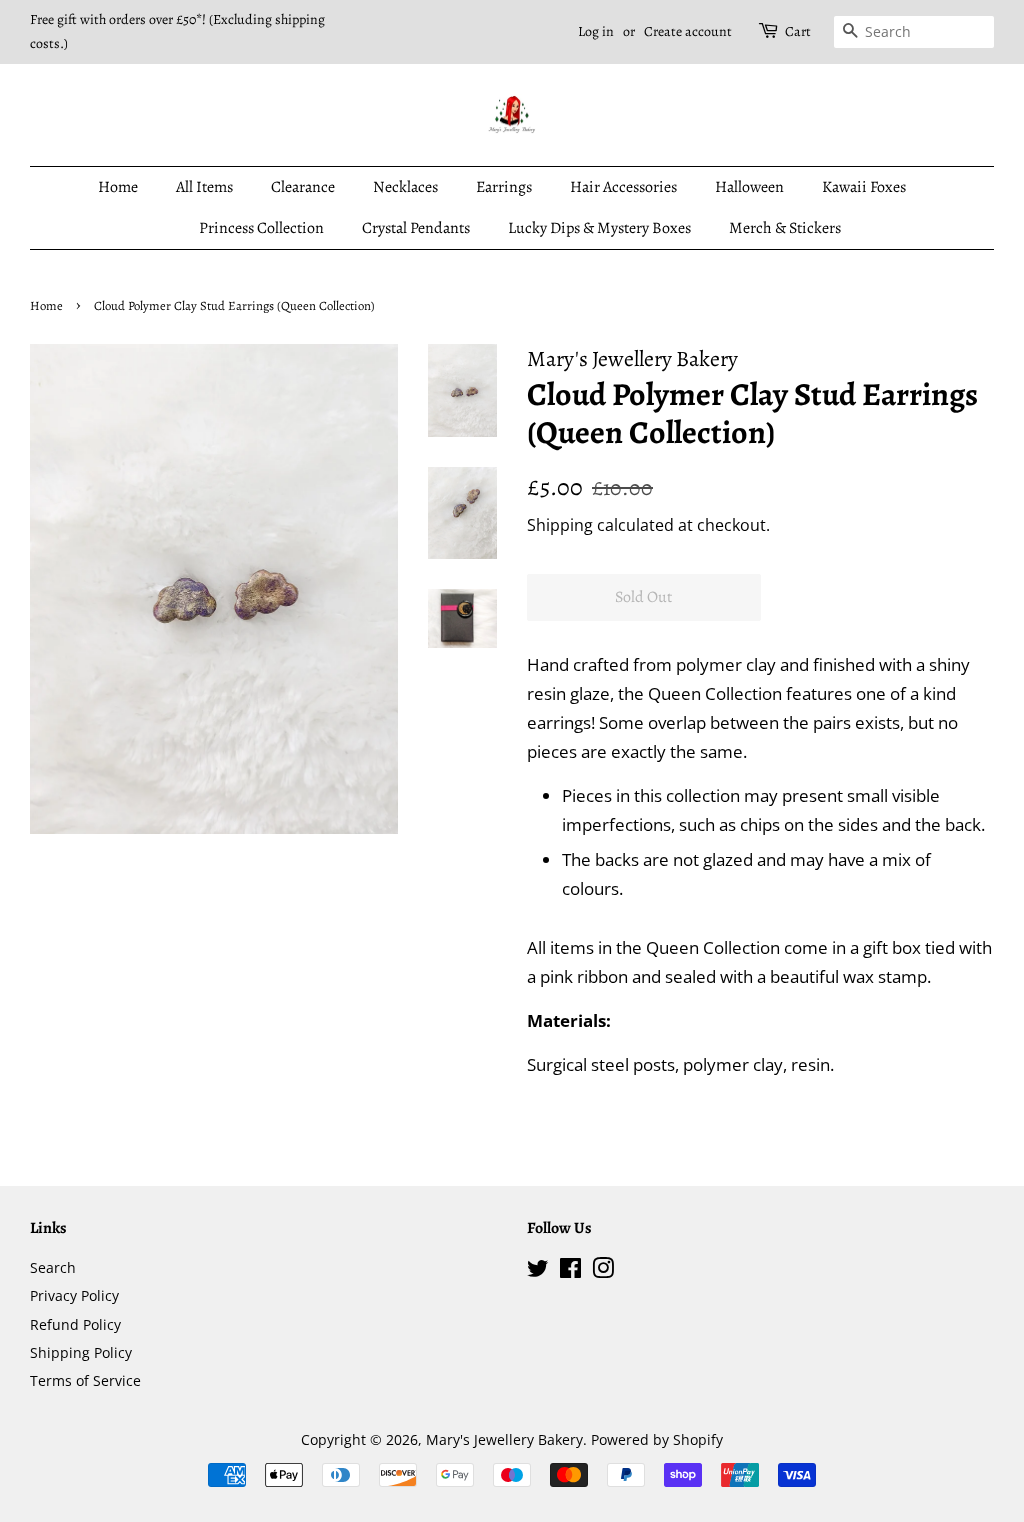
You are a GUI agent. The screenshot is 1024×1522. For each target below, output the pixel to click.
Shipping (560, 525)
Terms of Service (85, 1380)
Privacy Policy (74, 1295)
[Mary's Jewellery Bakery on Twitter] (538, 1271)
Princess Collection (261, 228)
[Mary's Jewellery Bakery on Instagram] (603, 1271)
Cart (798, 31)
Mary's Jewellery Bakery (504, 1439)
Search (53, 1267)
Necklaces (405, 187)
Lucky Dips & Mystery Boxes (599, 228)
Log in (596, 31)
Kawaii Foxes (864, 187)
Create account (688, 31)
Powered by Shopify (657, 1439)
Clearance (303, 187)
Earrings (504, 187)
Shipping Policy (81, 1352)
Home (118, 187)
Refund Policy (75, 1324)
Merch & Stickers (785, 228)
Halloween (749, 187)
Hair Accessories (623, 187)
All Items (204, 187)
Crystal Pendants (416, 228)
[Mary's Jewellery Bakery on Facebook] (570, 1271)
